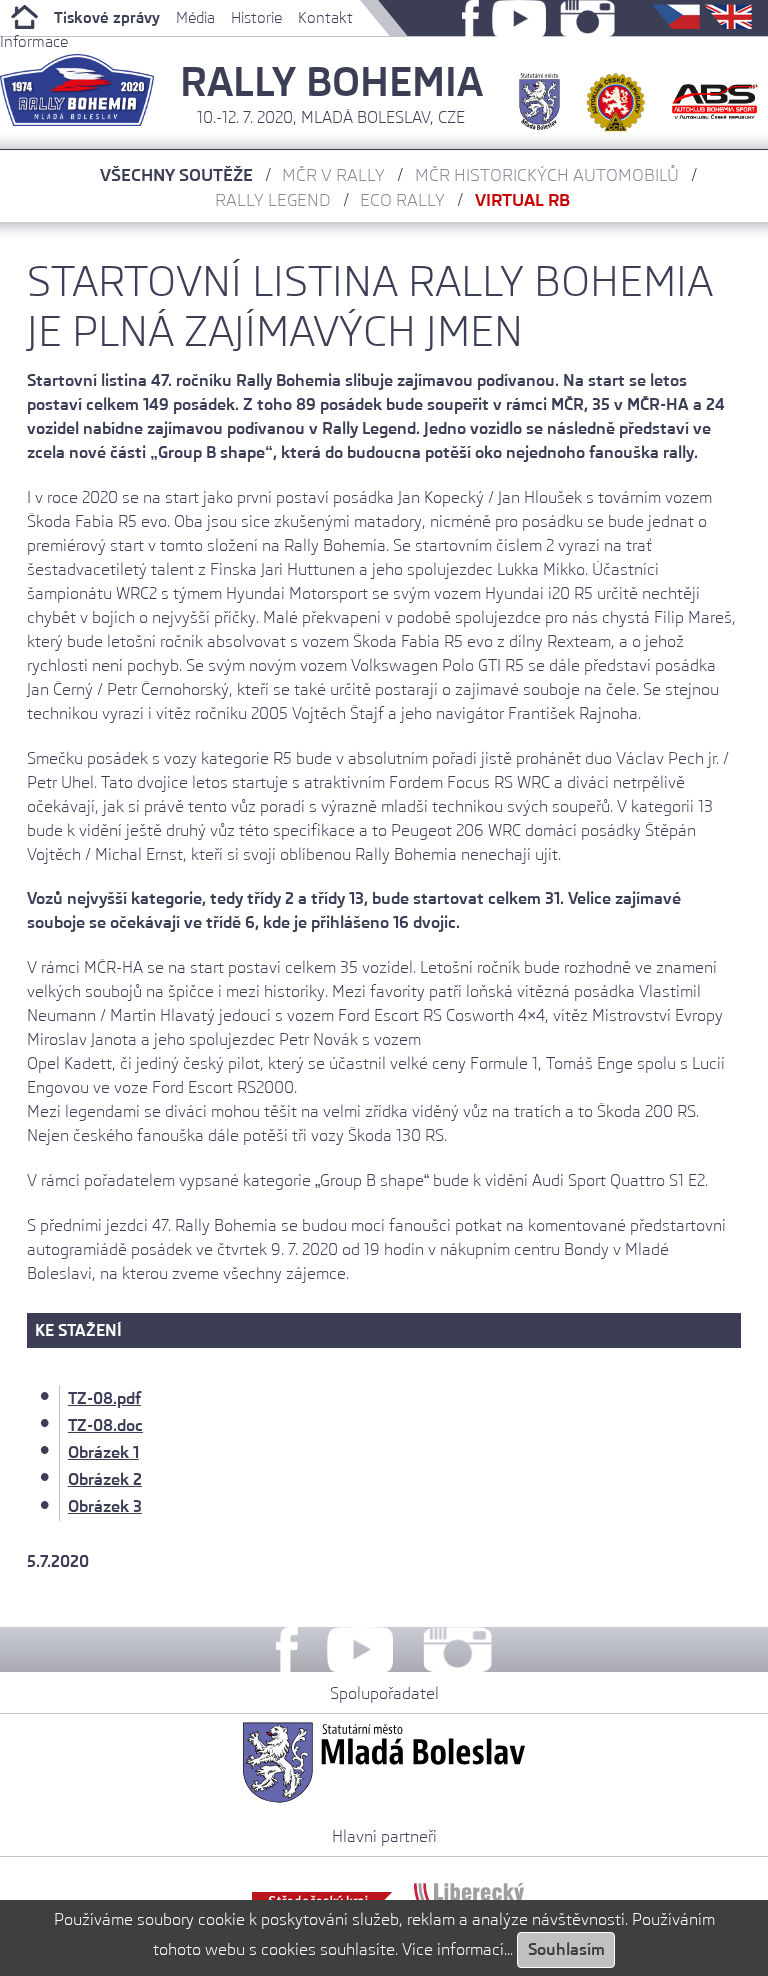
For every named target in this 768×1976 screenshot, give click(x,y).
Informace (34, 42)
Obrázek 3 (105, 1506)
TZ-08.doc (105, 1425)
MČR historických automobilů (547, 175)
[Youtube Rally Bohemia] (519, 22)
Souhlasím (566, 1949)
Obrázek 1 (103, 1452)
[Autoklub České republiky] (616, 94)
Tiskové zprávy (107, 18)
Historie (256, 18)
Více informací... (457, 1949)
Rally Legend (273, 200)
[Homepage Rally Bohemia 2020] (19, 18)
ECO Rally (402, 200)
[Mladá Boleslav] (539, 93)
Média (195, 18)
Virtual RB (522, 200)
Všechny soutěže (176, 175)
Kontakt (325, 18)
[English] (728, 23)
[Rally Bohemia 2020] (77, 120)
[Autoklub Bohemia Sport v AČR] (715, 93)
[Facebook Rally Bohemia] (470, 22)
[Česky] (678, 23)
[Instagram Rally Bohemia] (587, 22)
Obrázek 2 (105, 1479)
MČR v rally (333, 175)
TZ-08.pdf (104, 1398)
